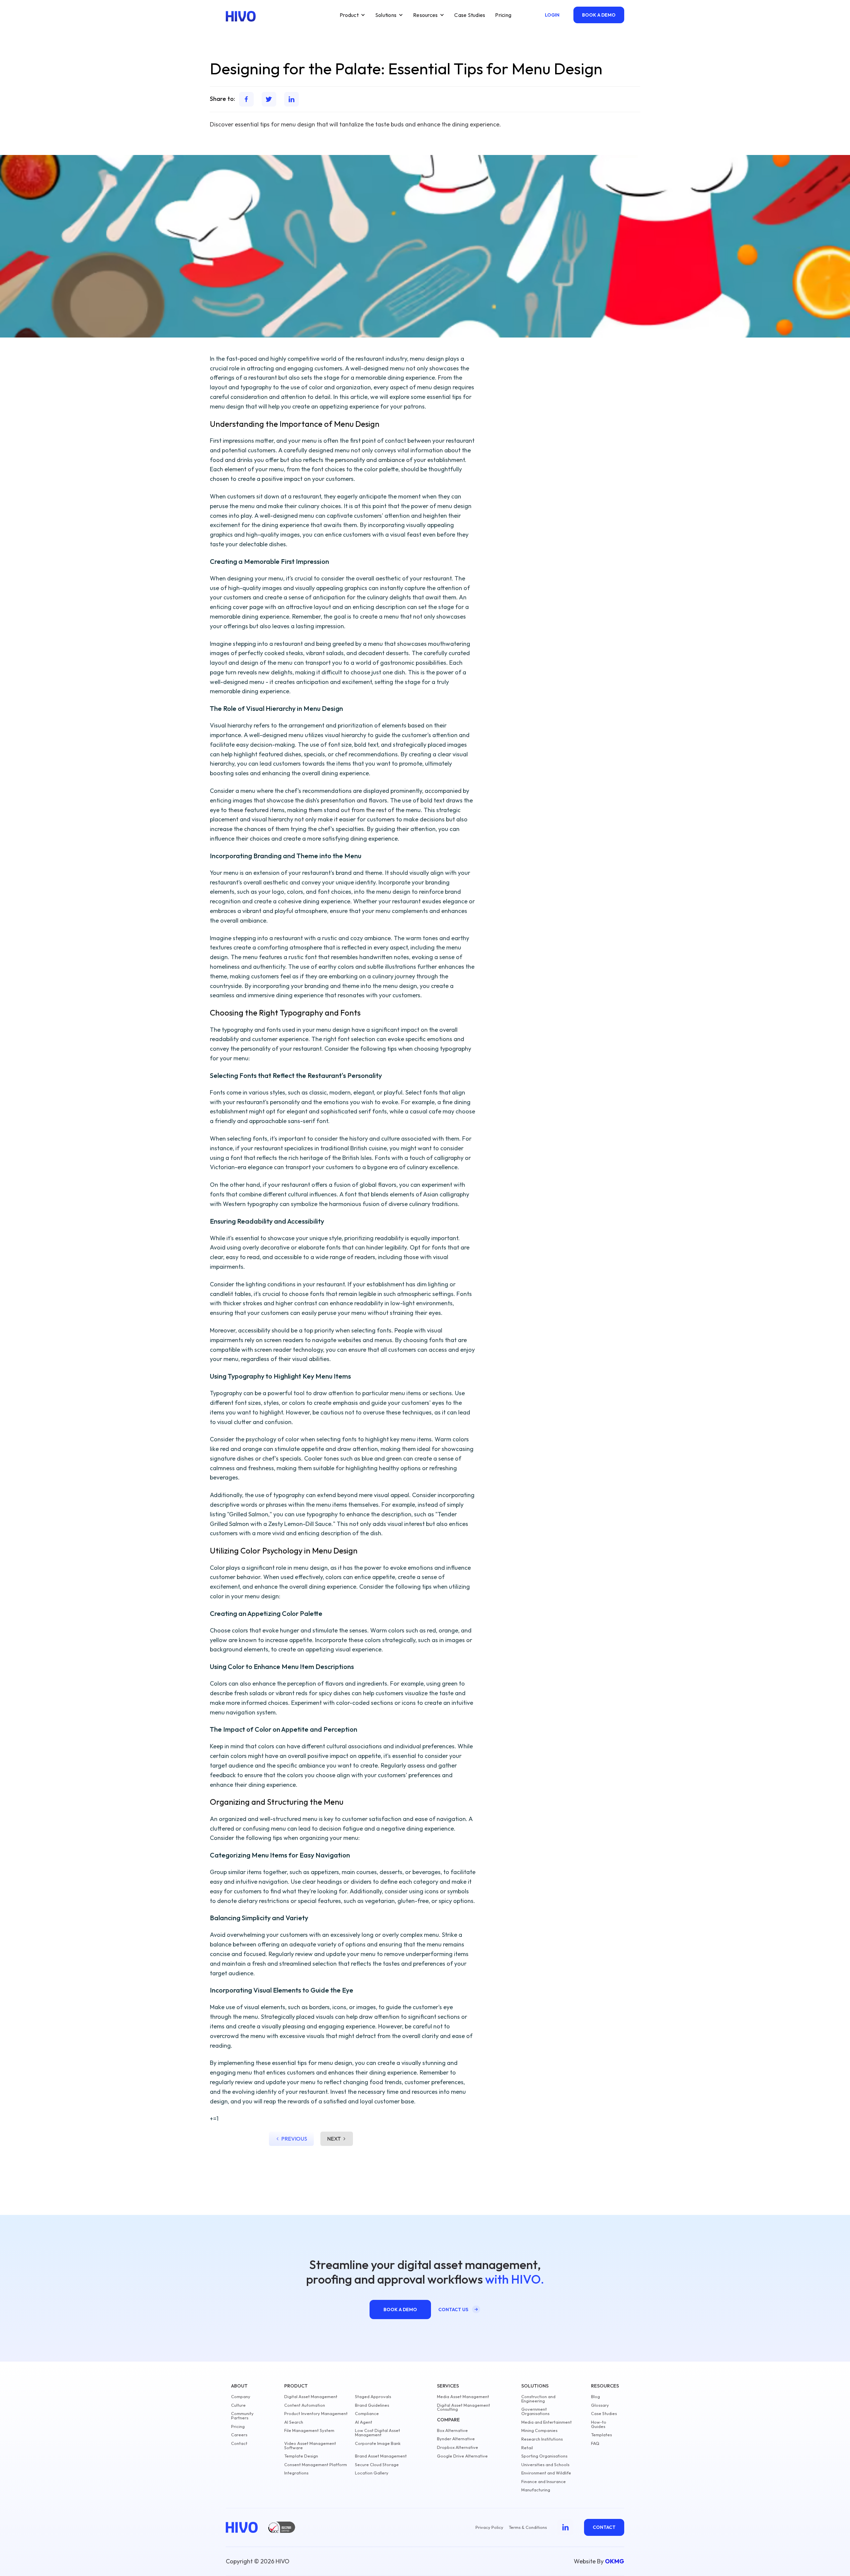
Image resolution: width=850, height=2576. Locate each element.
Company (241, 2397)
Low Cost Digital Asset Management (378, 2433)
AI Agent (364, 2422)
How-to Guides (599, 2424)
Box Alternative (452, 2430)
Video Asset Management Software (310, 2446)
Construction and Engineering (538, 2399)
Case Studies (470, 15)
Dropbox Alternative (458, 2447)
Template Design (301, 2456)
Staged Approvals (373, 2397)
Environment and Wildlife (546, 2473)
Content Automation (305, 2405)
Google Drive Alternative (462, 2456)
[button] (352, 15)
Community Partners (242, 2416)
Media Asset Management (463, 2397)
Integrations (296, 2473)
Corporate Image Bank (378, 2443)
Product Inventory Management (316, 2414)
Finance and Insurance (544, 2482)
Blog (595, 2397)
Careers (239, 2435)
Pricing (503, 15)
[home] (241, 16)
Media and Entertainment (547, 2422)
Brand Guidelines (372, 2405)
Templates (601, 2435)
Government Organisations (535, 2411)
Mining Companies (539, 2430)
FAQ (595, 2443)
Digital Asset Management (311, 2397)
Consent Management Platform (316, 2465)
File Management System (309, 2430)
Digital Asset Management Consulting (464, 2407)
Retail (527, 2448)
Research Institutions (542, 2439)
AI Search (294, 2422)
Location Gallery (372, 2473)
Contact (239, 2443)
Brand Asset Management (381, 2456)
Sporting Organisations (544, 2456)
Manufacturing (536, 2490)
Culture (238, 2405)
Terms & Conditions (528, 2527)
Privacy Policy (489, 2527)
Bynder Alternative (456, 2439)
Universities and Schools (545, 2465)
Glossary (600, 2405)
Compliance (367, 2414)
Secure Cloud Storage (377, 2465)
